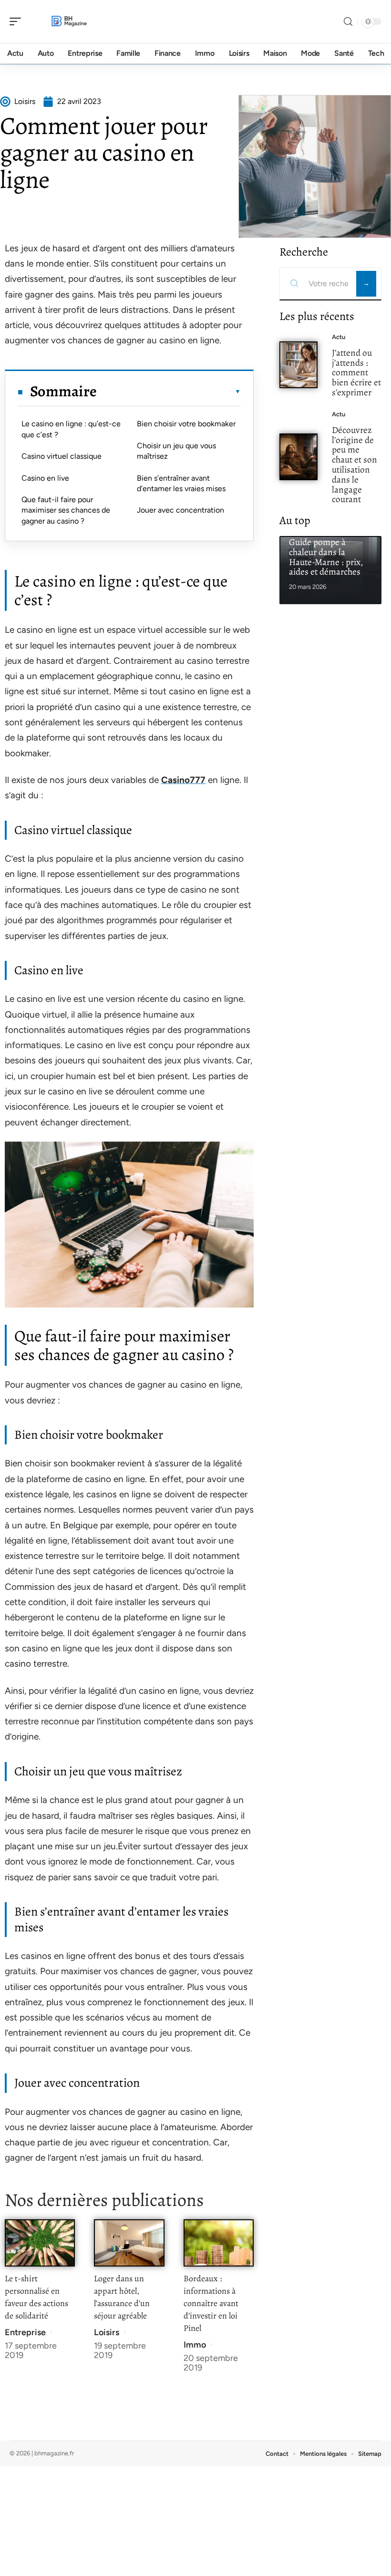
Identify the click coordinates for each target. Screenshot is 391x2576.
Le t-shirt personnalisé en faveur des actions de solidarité (36, 2297)
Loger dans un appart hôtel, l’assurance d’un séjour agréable (122, 2297)
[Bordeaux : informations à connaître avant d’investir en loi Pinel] (219, 2243)
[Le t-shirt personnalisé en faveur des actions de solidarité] (40, 2243)
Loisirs (107, 2332)
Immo (195, 2345)
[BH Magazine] (69, 21)
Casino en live (45, 478)
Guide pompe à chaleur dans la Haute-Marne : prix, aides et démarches (326, 557)
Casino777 (183, 780)
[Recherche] (348, 22)
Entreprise (25, 2332)
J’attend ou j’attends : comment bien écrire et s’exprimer (356, 372)
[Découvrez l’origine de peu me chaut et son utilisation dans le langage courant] (298, 457)
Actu (339, 337)
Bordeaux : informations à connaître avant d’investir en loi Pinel (211, 2303)
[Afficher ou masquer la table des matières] (169, 392)
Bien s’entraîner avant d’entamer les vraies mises (181, 483)
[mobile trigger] (18, 21)
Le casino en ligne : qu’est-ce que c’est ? (71, 429)
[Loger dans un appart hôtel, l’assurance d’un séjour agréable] (129, 2243)
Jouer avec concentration (180, 510)
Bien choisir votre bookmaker (186, 424)
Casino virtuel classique (62, 456)
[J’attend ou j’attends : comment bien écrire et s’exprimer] (298, 365)
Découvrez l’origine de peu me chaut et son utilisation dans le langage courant (355, 465)
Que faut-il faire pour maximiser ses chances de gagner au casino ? (66, 510)
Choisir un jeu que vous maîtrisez (176, 451)
